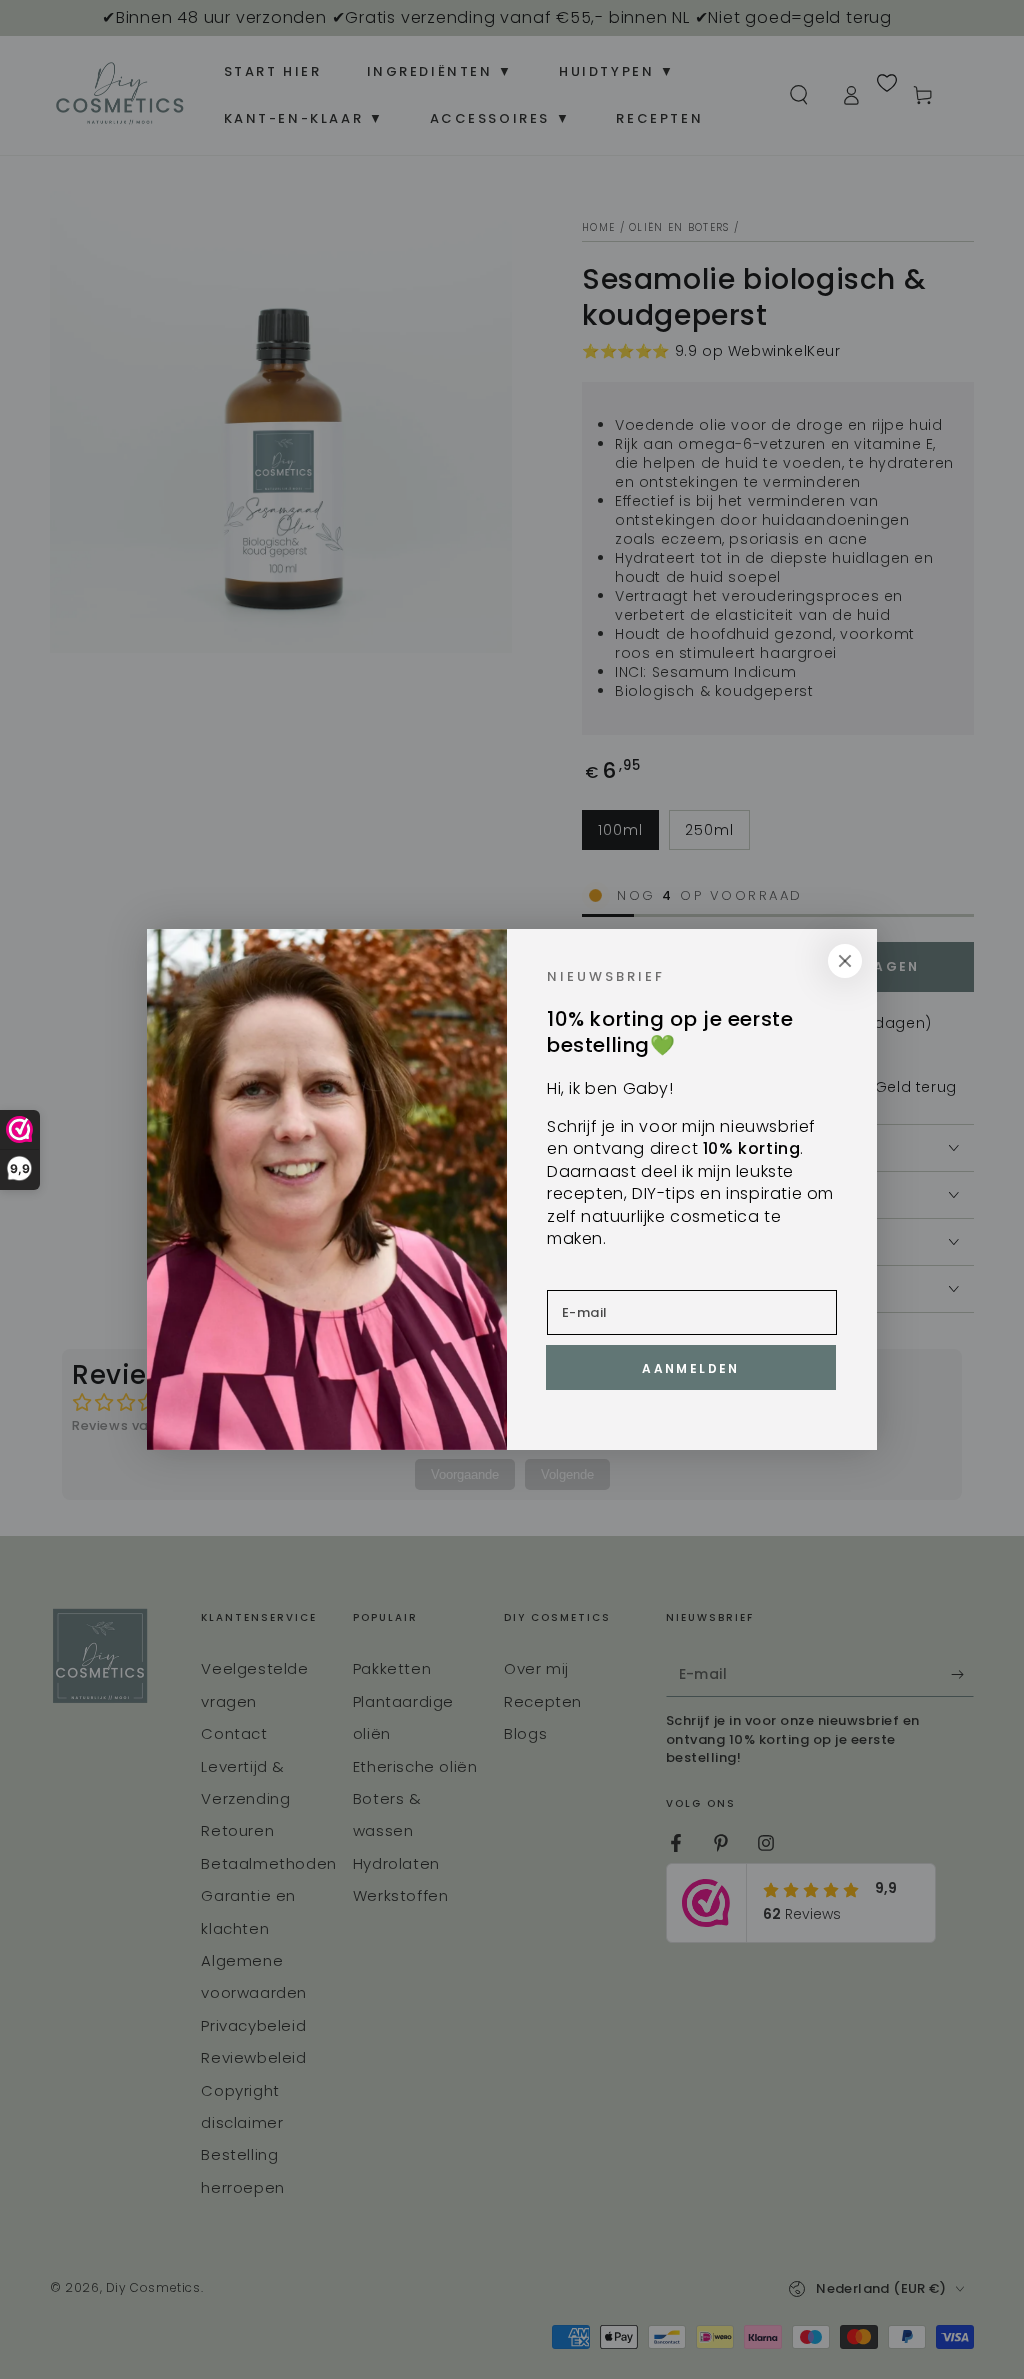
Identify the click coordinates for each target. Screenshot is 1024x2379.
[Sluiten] (845, 961)
